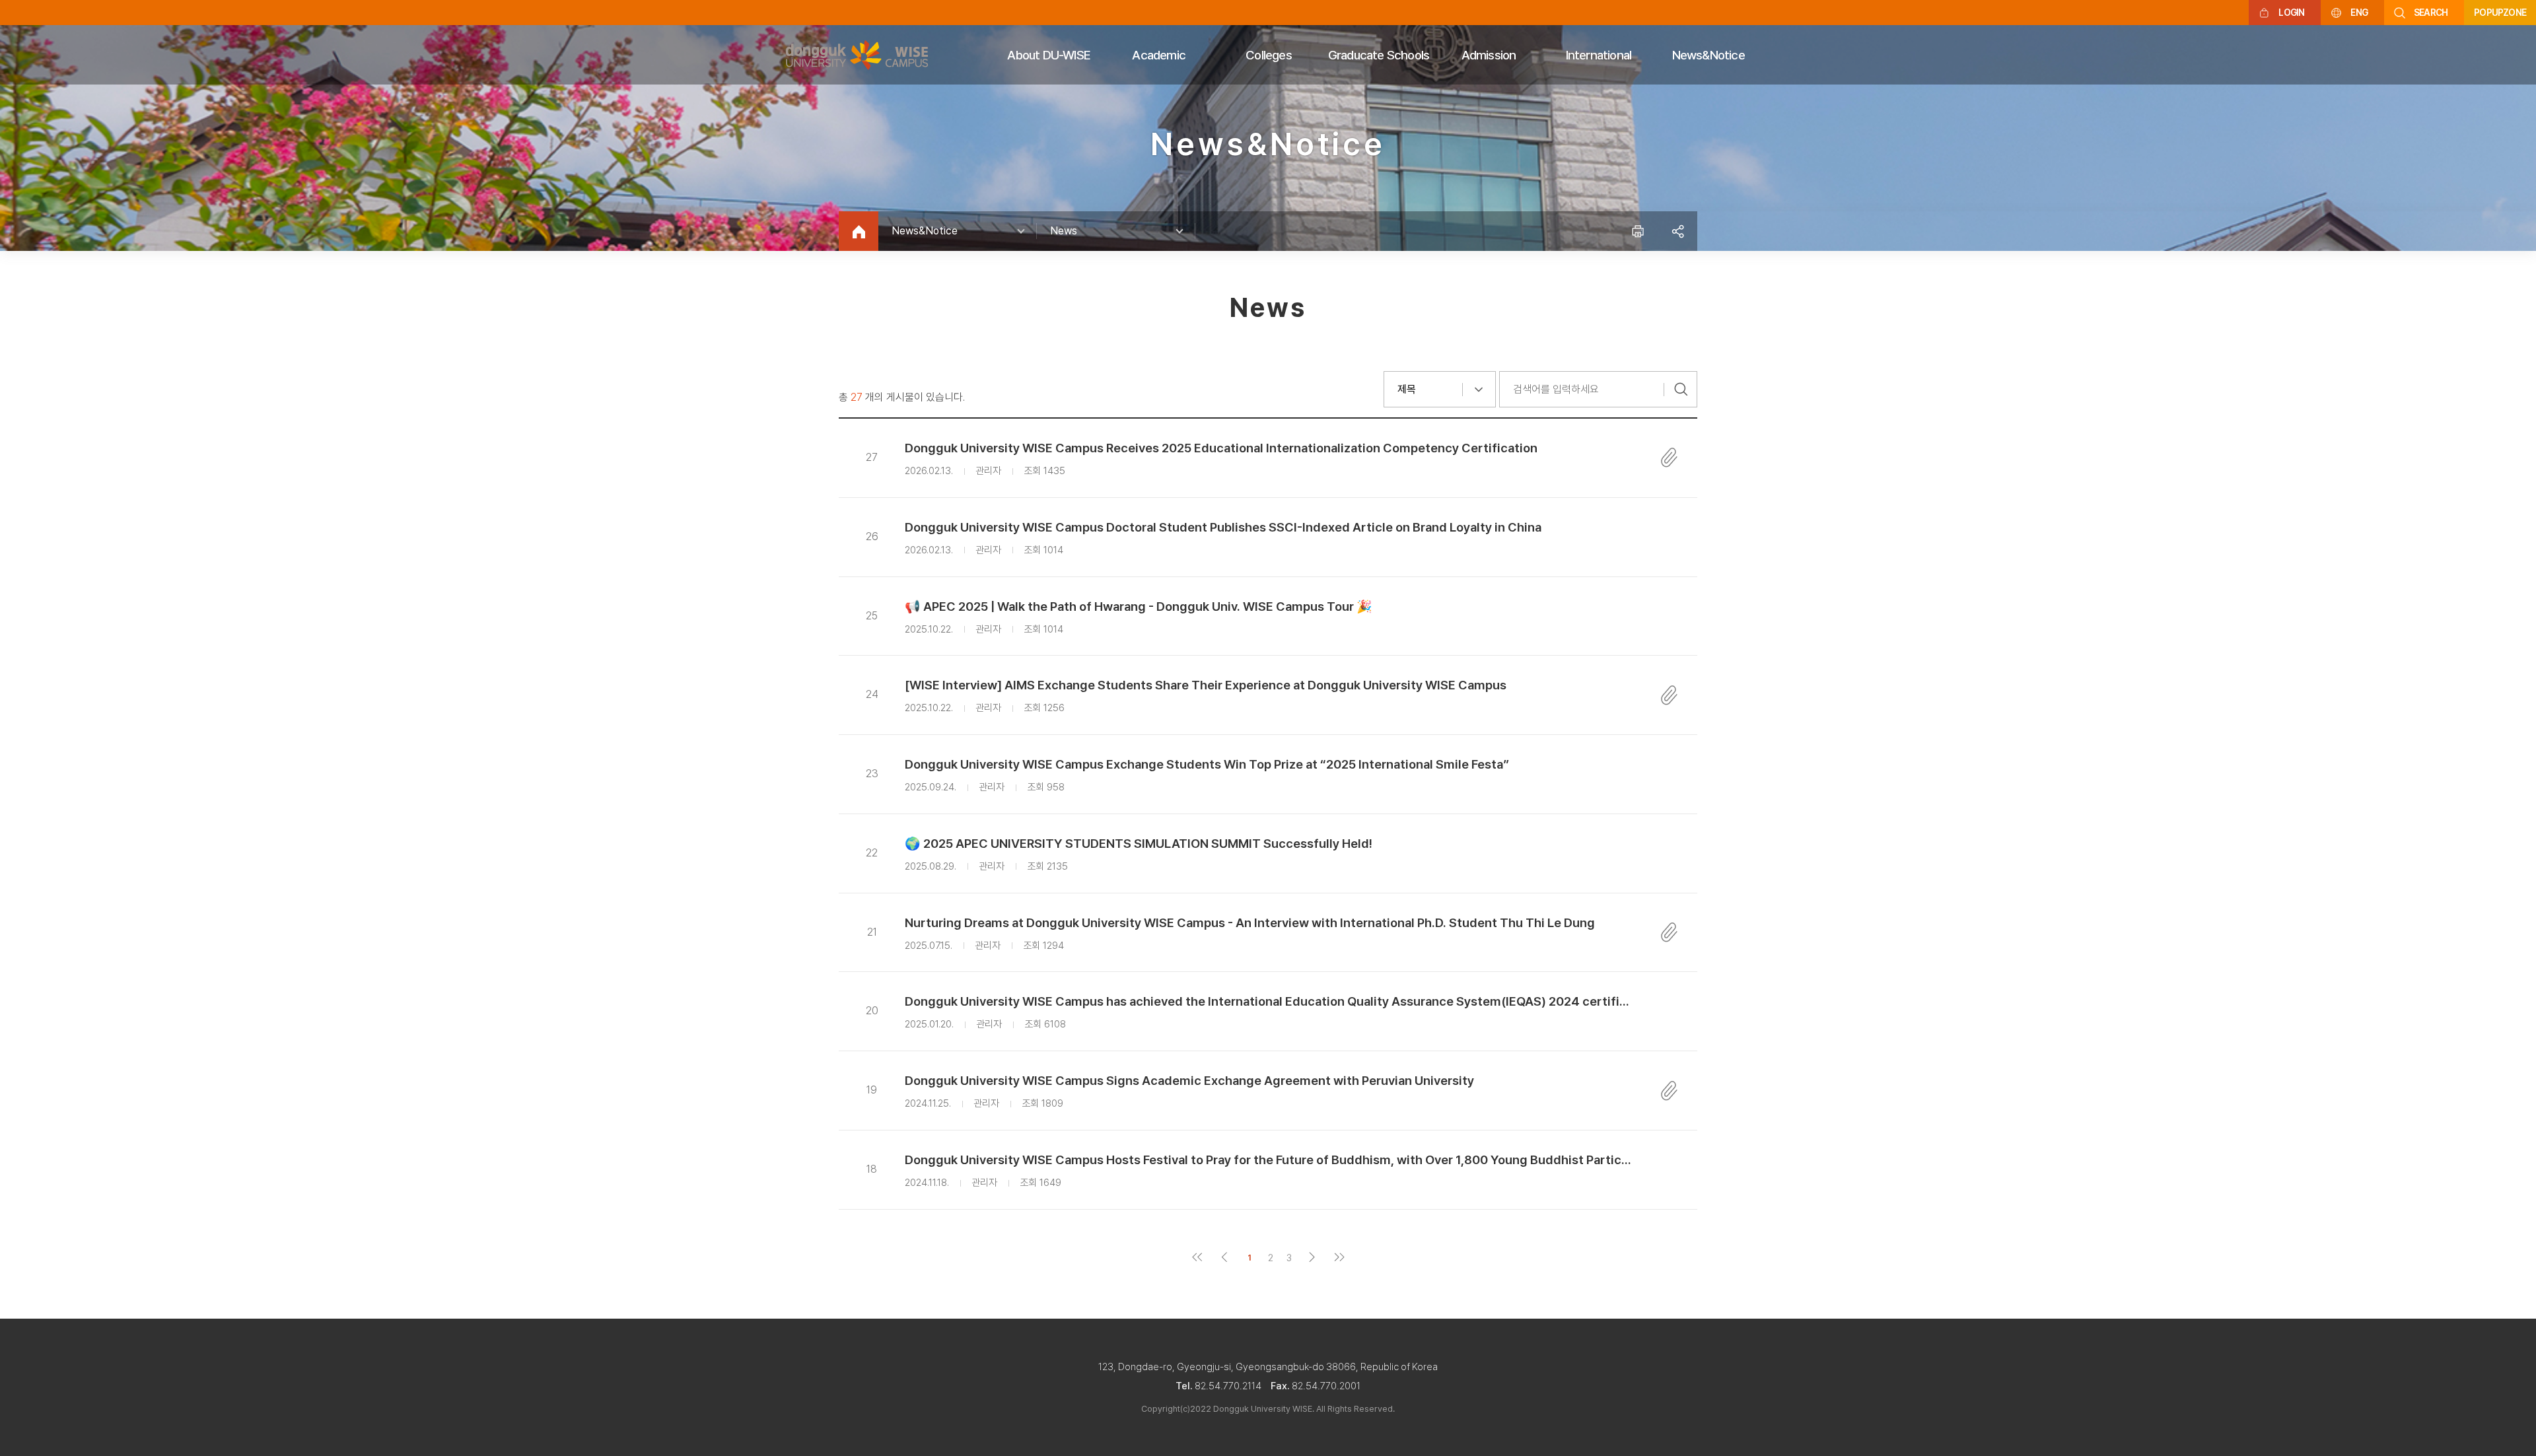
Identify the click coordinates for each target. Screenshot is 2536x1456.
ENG (2359, 13)
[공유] (1677, 231)
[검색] (1681, 389)
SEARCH (2431, 13)
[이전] (1224, 1258)
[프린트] (1638, 231)
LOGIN (2291, 13)
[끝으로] (1339, 1258)
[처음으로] (1197, 1258)
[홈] (859, 231)
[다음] (1312, 1258)
